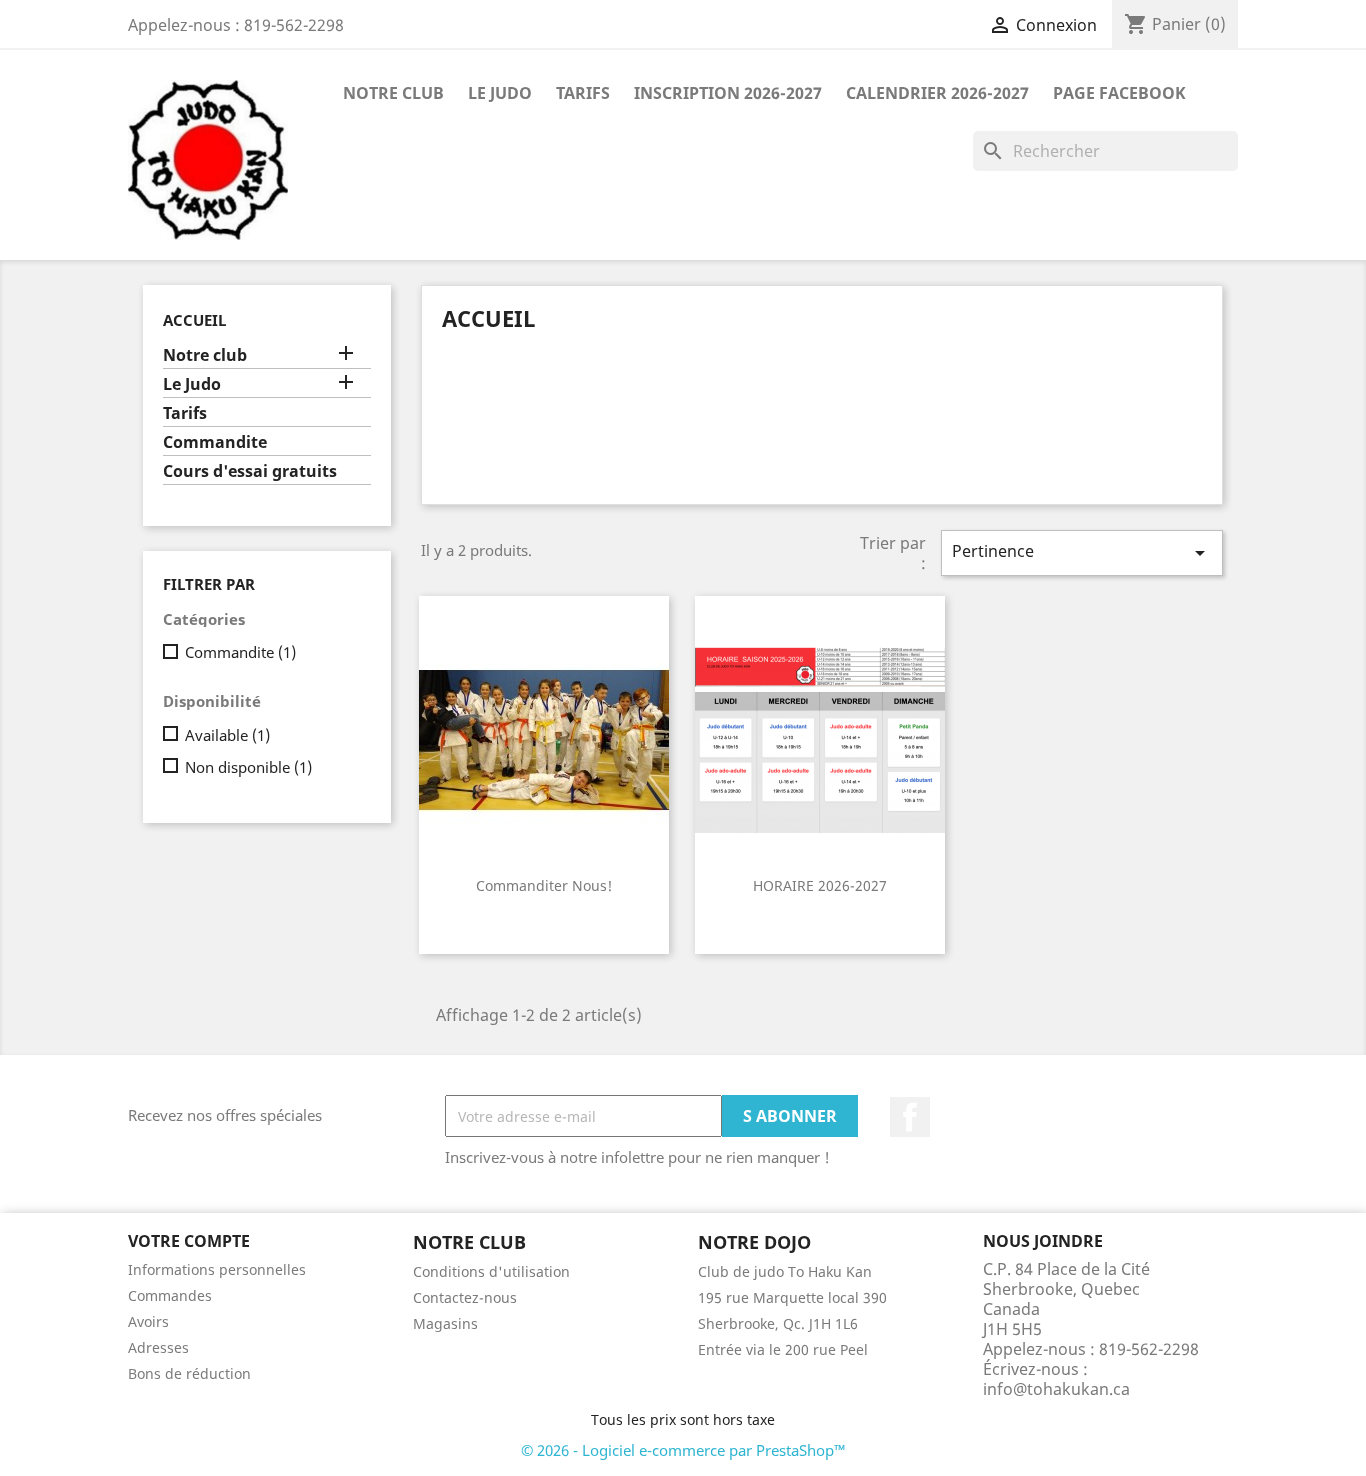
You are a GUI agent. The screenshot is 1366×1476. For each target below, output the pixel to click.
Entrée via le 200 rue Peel (783, 1349)
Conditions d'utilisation (491, 1271)
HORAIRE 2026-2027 (820, 885)
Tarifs (583, 93)
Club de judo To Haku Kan (785, 1271)
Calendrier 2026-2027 (937, 93)
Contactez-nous (465, 1297)
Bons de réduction (189, 1373)
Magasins (445, 1323)
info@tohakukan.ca (1056, 1389)
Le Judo (500, 93)
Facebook (910, 1117)
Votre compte (189, 1241)
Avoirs (148, 1321)
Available (227, 735)
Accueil (194, 320)
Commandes (170, 1295)
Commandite (215, 442)
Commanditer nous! (544, 885)
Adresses (158, 1347)
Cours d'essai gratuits (250, 471)
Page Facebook (1119, 93)
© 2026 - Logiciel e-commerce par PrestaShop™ (683, 1450)
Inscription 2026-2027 (728, 93)
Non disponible (248, 767)
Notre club (393, 93)
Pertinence (1082, 552)
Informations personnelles (217, 1269)
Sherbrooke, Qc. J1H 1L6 (778, 1323)
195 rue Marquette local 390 (792, 1297)
